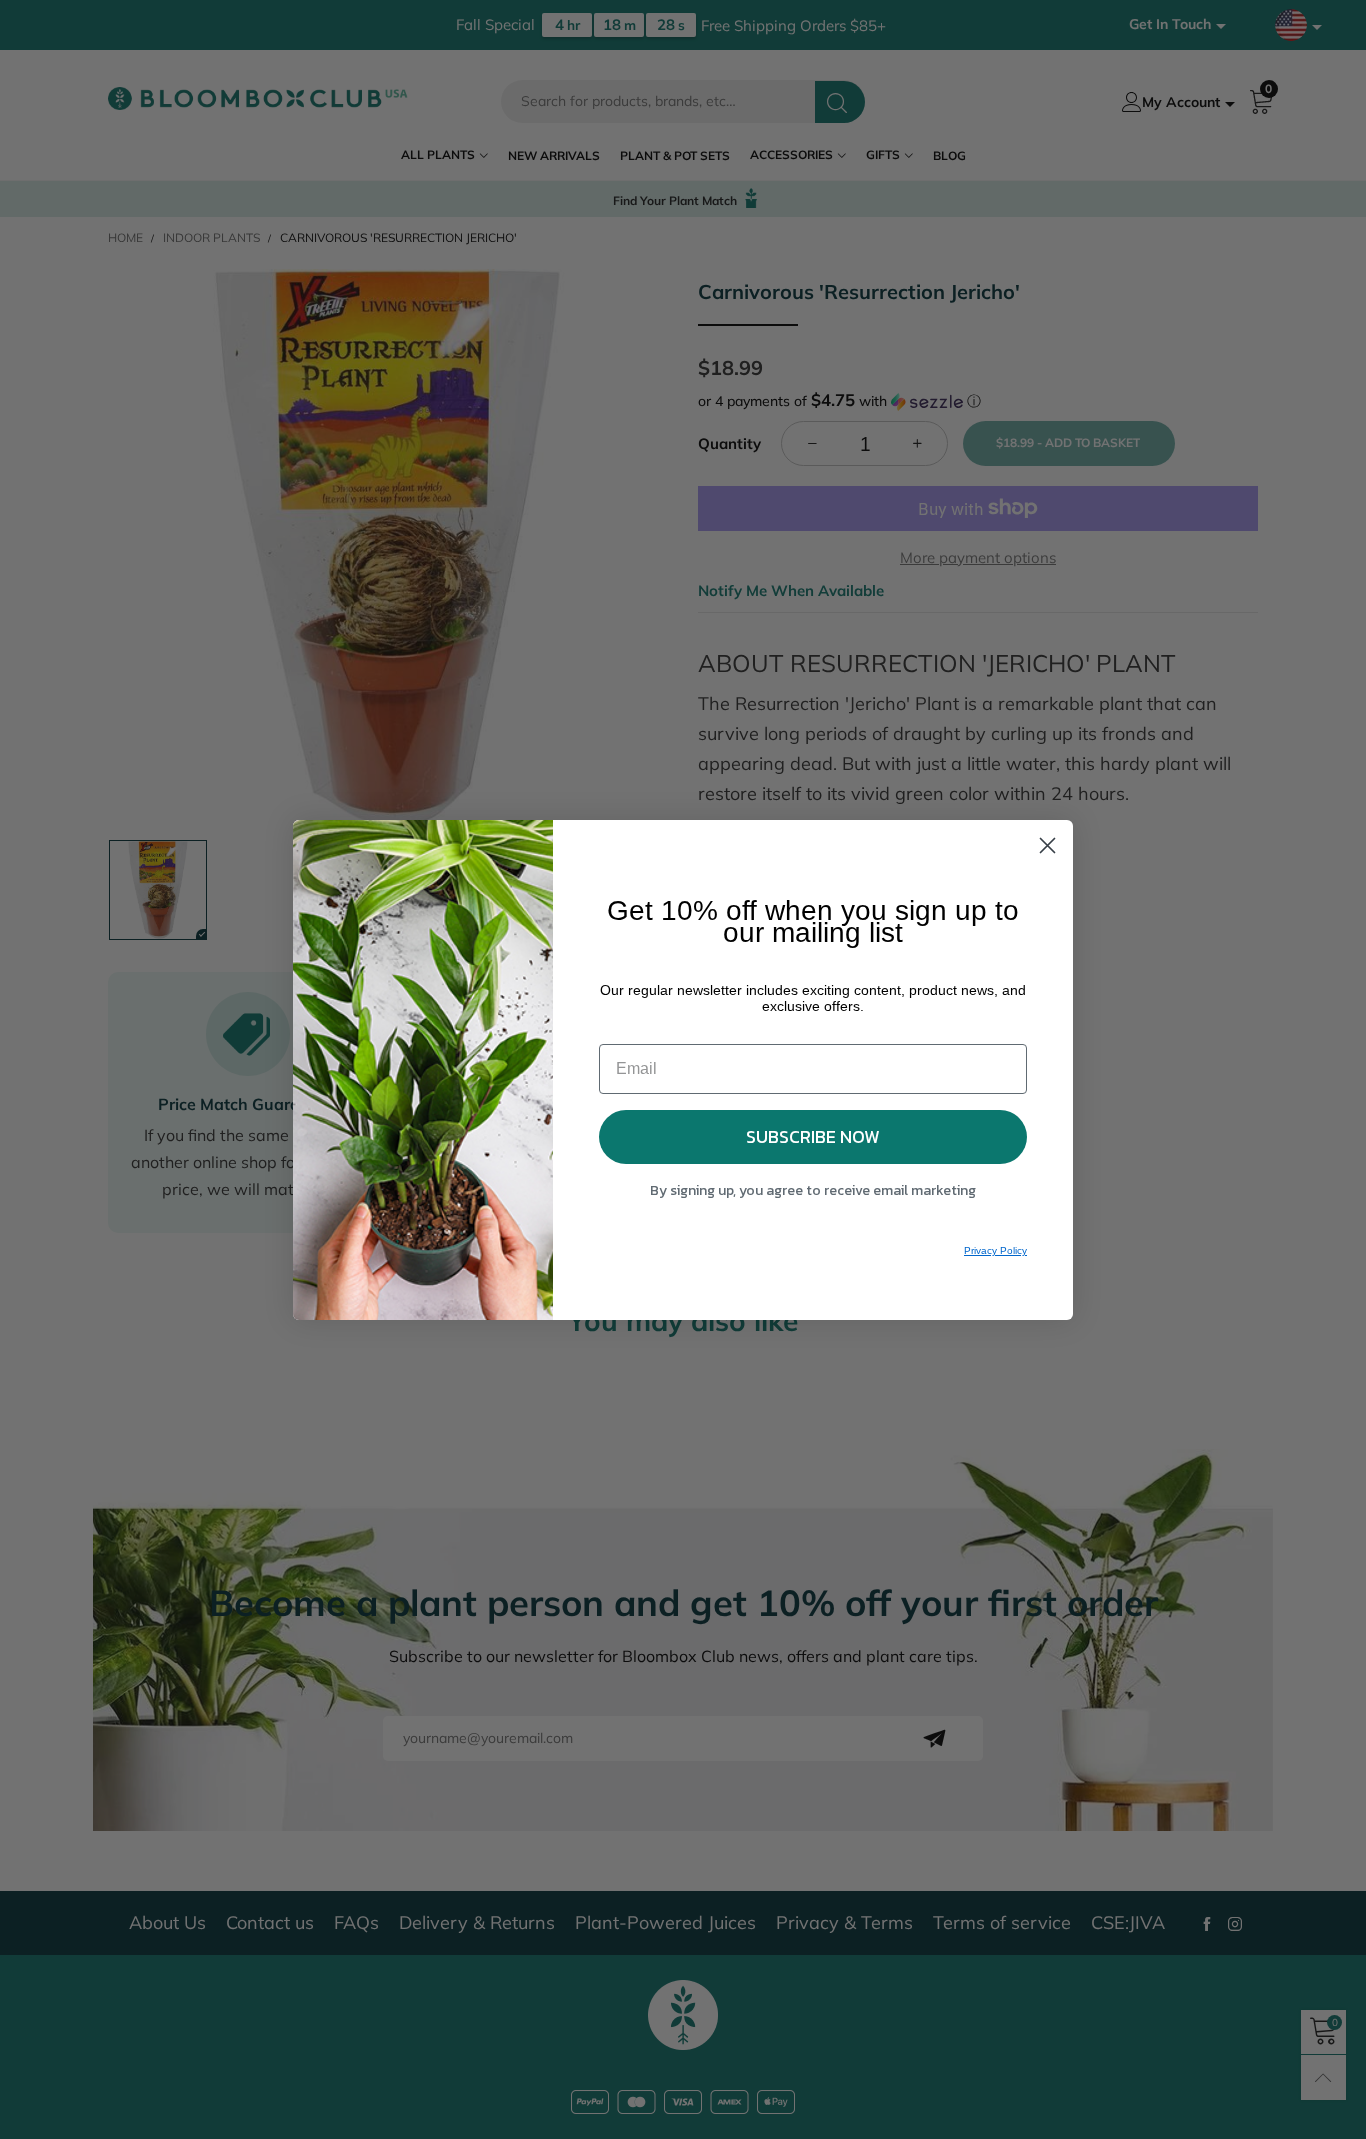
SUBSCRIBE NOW (813, 1136)
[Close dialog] (1047, 845)
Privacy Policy (995, 1250)
